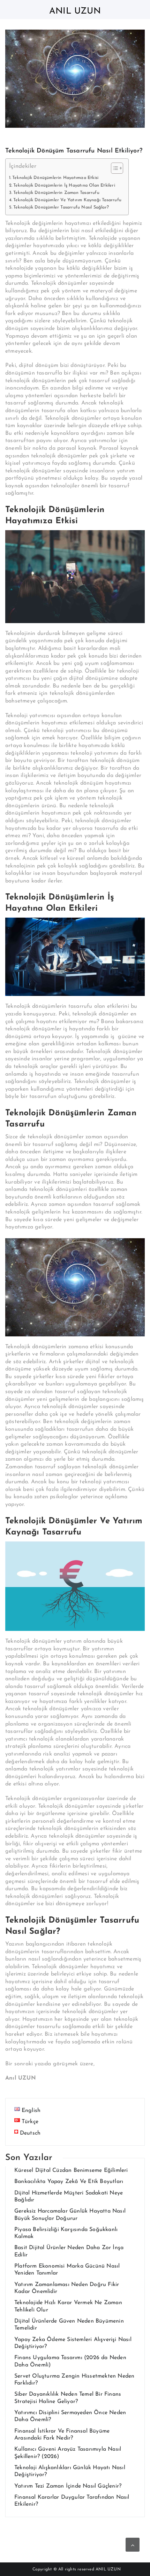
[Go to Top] (133, 2545)
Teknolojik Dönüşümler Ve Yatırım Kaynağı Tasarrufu (67, 200)
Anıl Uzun (75, 11)
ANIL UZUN (108, 2569)
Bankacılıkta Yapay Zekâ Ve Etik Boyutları (69, 2182)
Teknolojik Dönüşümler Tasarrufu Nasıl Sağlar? (61, 207)
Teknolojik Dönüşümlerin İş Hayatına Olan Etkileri (64, 186)
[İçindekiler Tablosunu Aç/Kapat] (114, 168)
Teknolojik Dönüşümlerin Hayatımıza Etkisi (55, 178)
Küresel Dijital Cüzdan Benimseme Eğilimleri (71, 2170)
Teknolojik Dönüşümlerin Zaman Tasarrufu (56, 193)
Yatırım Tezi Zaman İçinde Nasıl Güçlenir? (68, 2486)
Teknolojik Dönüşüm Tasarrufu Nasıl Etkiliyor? (74, 151)
